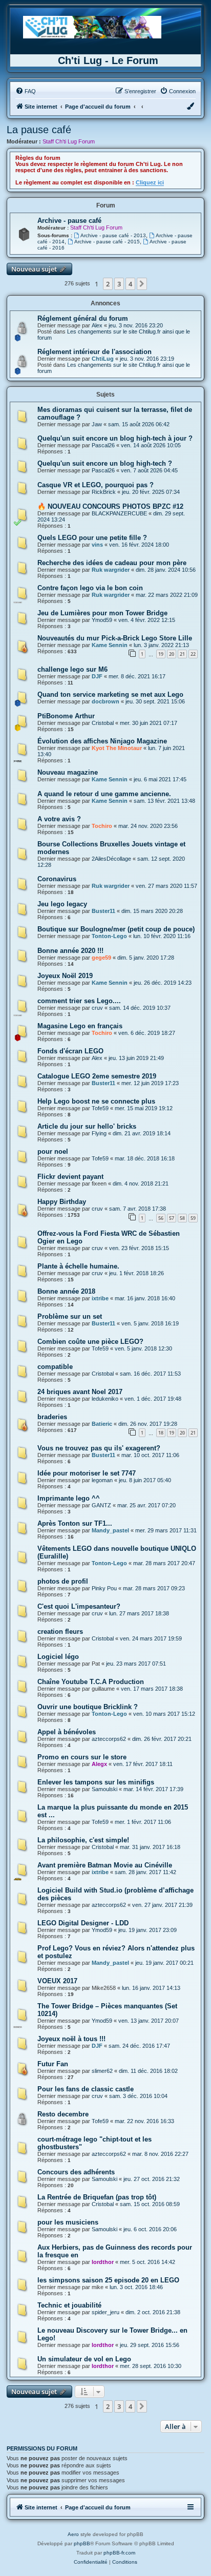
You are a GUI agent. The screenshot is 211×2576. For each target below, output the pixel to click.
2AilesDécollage (111, 859)
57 (172, 1218)
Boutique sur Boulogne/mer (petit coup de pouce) (116, 929)
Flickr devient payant (70, 1177)
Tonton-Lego (109, 936)
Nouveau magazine (68, 772)
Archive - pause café (69, 221)
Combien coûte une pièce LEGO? (90, 1342)
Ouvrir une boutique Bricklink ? (88, 1707)
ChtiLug (103, 359)
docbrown (105, 701)
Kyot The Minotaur (117, 748)
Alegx (99, 1764)
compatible (55, 1367)
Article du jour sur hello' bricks (87, 1126)
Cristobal (103, 723)
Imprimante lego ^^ (69, 1498)
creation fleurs (60, 1632)
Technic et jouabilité (69, 2305)
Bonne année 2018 (66, 1291)
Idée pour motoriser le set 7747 (87, 1473)
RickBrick (104, 492)
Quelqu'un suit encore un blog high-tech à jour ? (115, 438)
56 (161, 1218)
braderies (52, 1417)
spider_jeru (105, 2312)
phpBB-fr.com (119, 2553)
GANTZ (101, 1505)
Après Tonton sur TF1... (75, 1523)
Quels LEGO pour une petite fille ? (92, 538)
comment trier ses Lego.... (79, 1001)
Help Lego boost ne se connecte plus (96, 1101)
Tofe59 (100, 1108)
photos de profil (63, 1581)
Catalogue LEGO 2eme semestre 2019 (97, 1076)
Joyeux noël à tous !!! (71, 2039)
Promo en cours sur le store (82, 1757)
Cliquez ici (150, 182)
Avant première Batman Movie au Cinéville (105, 1865)
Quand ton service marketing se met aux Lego (110, 694)
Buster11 (103, 911)
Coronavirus (57, 879)
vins (97, 545)
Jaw (97, 424)
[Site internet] (92, 27)
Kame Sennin (110, 645)
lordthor (103, 2262)
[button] (142, 284)
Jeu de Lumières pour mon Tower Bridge (102, 613)
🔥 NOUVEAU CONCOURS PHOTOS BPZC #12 (110, 506)
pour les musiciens (68, 2222)
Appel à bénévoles (67, 1732)
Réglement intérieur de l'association (94, 352)
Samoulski (104, 1789)
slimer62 (102, 2071)
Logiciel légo (58, 1657)
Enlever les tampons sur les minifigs (96, 1782)
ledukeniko (105, 1399)
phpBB (82, 2543)
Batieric (102, 1424)
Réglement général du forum (83, 318)
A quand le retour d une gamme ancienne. (104, 794)
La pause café (39, 130)
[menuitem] (26, 91)
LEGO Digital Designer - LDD (83, 1923)
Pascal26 (103, 445)
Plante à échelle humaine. (78, 1266)
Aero (73, 2534)
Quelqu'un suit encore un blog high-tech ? (105, 463)
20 (172, 654)
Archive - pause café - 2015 (107, 242)
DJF (97, 676)
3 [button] (119, 284)
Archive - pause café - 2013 (113, 235)
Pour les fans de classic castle (86, 2089)
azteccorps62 (109, 1739)
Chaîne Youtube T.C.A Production (91, 1682)
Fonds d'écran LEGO (70, 1051)
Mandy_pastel (110, 1530)
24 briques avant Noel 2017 (80, 1392)
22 (193, 654)
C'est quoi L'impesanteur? (79, 1606)
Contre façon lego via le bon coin (90, 588)
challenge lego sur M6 (72, 669)
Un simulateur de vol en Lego (84, 2359)
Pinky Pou (104, 1588)
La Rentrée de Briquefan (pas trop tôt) (97, 2197)
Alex (97, 325)
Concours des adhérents (76, 2172)
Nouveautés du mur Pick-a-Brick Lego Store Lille (115, 638)
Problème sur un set (70, 1316)
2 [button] (108, 284)
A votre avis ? (59, 819)
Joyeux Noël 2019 (65, 976)
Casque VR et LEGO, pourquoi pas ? (96, 485)
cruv (97, 1008)
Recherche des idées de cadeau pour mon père (112, 563)
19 (161, 654)
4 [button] (130, 284)
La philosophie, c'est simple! (83, 1840)
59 (193, 1218)
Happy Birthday (62, 1202)
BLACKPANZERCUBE (119, 513)
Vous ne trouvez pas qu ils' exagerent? (99, 1448)
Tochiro (102, 826)
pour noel (53, 1151)
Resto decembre (63, 2114)
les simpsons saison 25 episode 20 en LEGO (108, 2280)
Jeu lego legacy (62, 904)
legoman (102, 1480)
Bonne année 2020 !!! (70, 951)
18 (161, 1433)
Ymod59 (102, 620)
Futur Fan (53, 2064)
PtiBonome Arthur (66, 716)
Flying (99, 1133)
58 (182, 1218)
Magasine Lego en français (80, 1026)
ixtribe (100, 1298)
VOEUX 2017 (57, 1981)
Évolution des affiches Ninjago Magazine (102, 741)
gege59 (101, 958)
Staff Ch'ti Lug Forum (69, 141)
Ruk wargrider (111, 570)
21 (182, 654)
